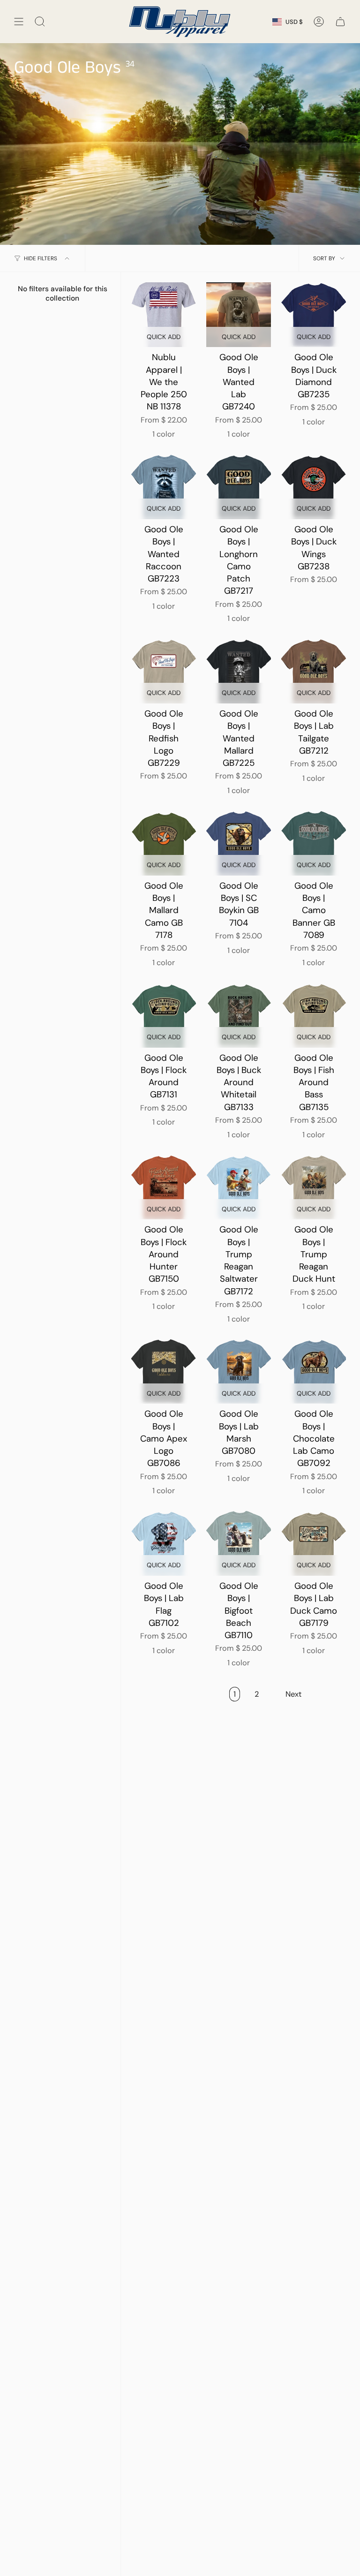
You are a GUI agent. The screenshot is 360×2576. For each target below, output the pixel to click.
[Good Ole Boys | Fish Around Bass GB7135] (314, 1015)
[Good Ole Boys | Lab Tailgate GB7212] (314, 671)
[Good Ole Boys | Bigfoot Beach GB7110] (239, 1543)
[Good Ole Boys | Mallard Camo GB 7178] (164, 843)
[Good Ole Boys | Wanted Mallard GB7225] (239, 671)
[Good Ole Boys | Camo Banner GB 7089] (314, 843)
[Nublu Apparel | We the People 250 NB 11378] (164, 315)
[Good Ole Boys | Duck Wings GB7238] (314, 487)
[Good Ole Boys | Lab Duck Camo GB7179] (314, 1543)
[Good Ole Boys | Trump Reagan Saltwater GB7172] (239, 1187)
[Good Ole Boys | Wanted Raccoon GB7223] (164, 487)
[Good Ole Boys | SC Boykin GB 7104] (239, 843)
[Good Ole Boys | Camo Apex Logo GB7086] (164, 1371)
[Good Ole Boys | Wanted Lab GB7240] (239, 315)
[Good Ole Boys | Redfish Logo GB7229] (164, 671)
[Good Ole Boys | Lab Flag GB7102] (164, 1543)
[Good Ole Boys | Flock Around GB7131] (164, 1015)
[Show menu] (19, 22)
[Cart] (340, 22)
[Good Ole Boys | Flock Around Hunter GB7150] (164, 1187)
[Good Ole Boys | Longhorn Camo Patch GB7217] (239, 487)
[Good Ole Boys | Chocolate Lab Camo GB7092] (314, 1371)
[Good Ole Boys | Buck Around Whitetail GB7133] (239, 1015)
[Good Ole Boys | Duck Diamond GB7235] (314, 315)
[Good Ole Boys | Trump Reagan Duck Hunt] (314, 1187)
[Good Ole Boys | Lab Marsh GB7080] (239, 1371)
